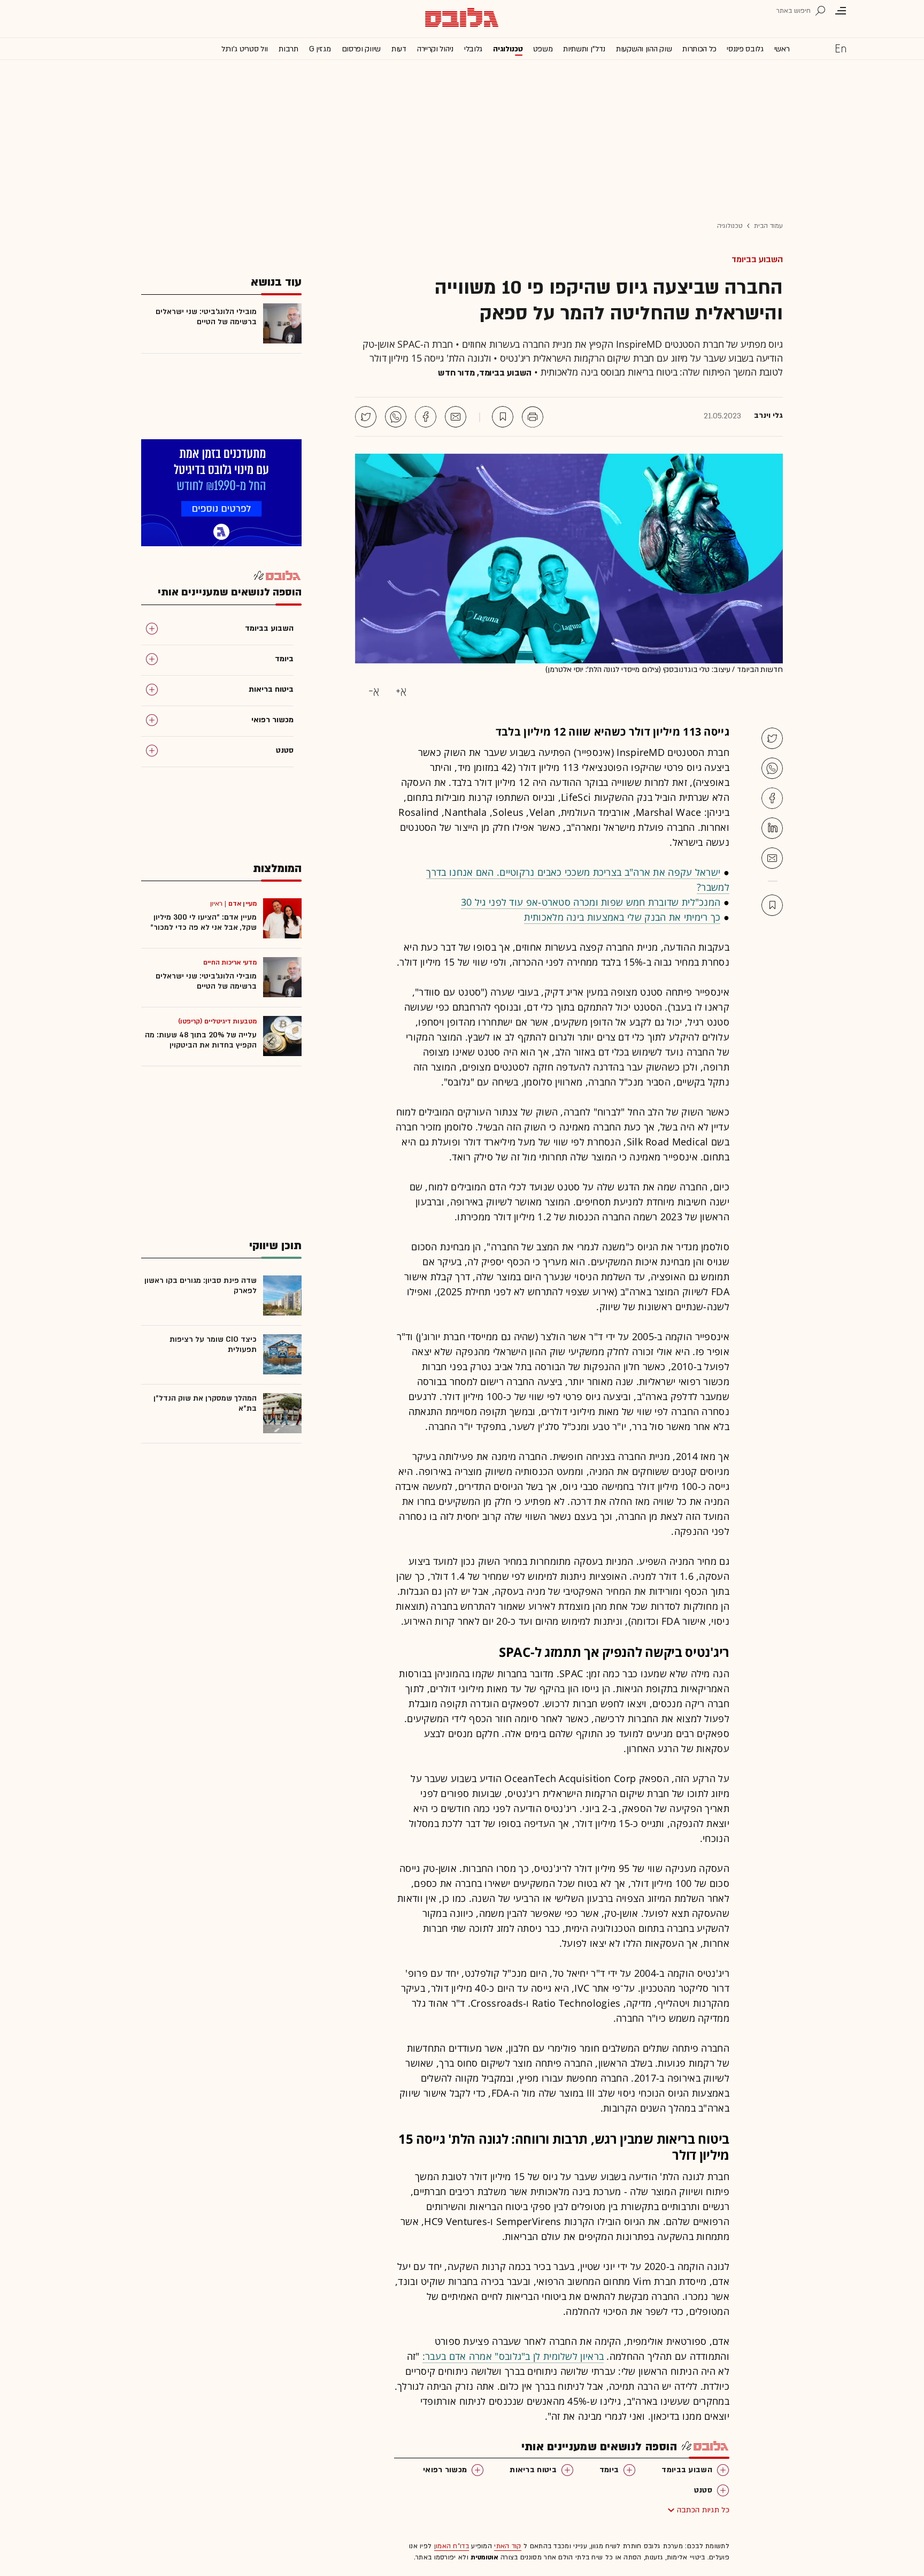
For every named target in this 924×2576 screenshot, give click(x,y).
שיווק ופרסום (361, 49)
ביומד (609, 2470)
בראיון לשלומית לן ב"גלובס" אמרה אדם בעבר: (513, 2356)
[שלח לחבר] (772, 858)
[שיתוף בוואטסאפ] (396, 417)
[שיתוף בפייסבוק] (426, 417)
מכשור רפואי (445, 2470)
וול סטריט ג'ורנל (245, 49)
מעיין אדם (242, 904)
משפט (543, 49)
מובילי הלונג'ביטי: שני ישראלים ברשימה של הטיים (206, 317)
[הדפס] (533, 417)
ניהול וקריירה (435, 49)
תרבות (288, 49)
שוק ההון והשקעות (644, 49)
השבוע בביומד (757, 259)
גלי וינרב (768, 416)
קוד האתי (507, 2546)
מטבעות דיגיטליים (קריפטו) (218, 1021)
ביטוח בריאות (533, 2470)
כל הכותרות (699, 49)
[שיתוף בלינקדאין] (772, 828)
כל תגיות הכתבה (703, 2510)
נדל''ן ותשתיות (584, 49)
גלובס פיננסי (745, 49)
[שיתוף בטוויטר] (366, 417)
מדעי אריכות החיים (230, 962)
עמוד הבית (768, 226)
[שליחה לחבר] (456, 417)
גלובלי (473, 49)
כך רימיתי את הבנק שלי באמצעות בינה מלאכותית (622, 917)
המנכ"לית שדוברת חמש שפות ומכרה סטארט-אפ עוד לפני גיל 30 (591, 902)
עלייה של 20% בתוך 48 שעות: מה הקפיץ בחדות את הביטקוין (201, 1040)
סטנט (703, 2490)
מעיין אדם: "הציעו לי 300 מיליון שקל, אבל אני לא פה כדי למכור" (203, 922)
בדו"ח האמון (452, 2546)
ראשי (782, 49)
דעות (399, 49)
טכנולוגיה (508, 49)
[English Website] (841, 48)
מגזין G (320, 49)
